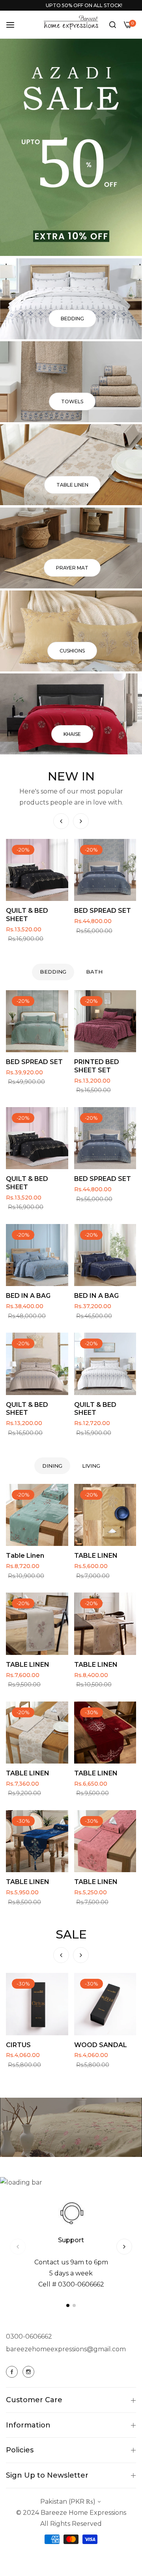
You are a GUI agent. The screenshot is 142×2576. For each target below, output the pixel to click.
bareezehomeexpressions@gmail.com (66, 2349)
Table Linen (25, 1556)
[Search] (113, 24)
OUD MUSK (24, 2045)
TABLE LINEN (96, 1556)
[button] (81, 821)
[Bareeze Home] (71, 23)
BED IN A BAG (28, 1296)
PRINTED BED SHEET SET (97, 1066)
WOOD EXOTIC (99, 2045)
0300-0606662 (29, 2336)
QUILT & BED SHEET (27, 1183)
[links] (71, 299)
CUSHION (22, 911)
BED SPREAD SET (34, 1062)
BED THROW (95, 911)
